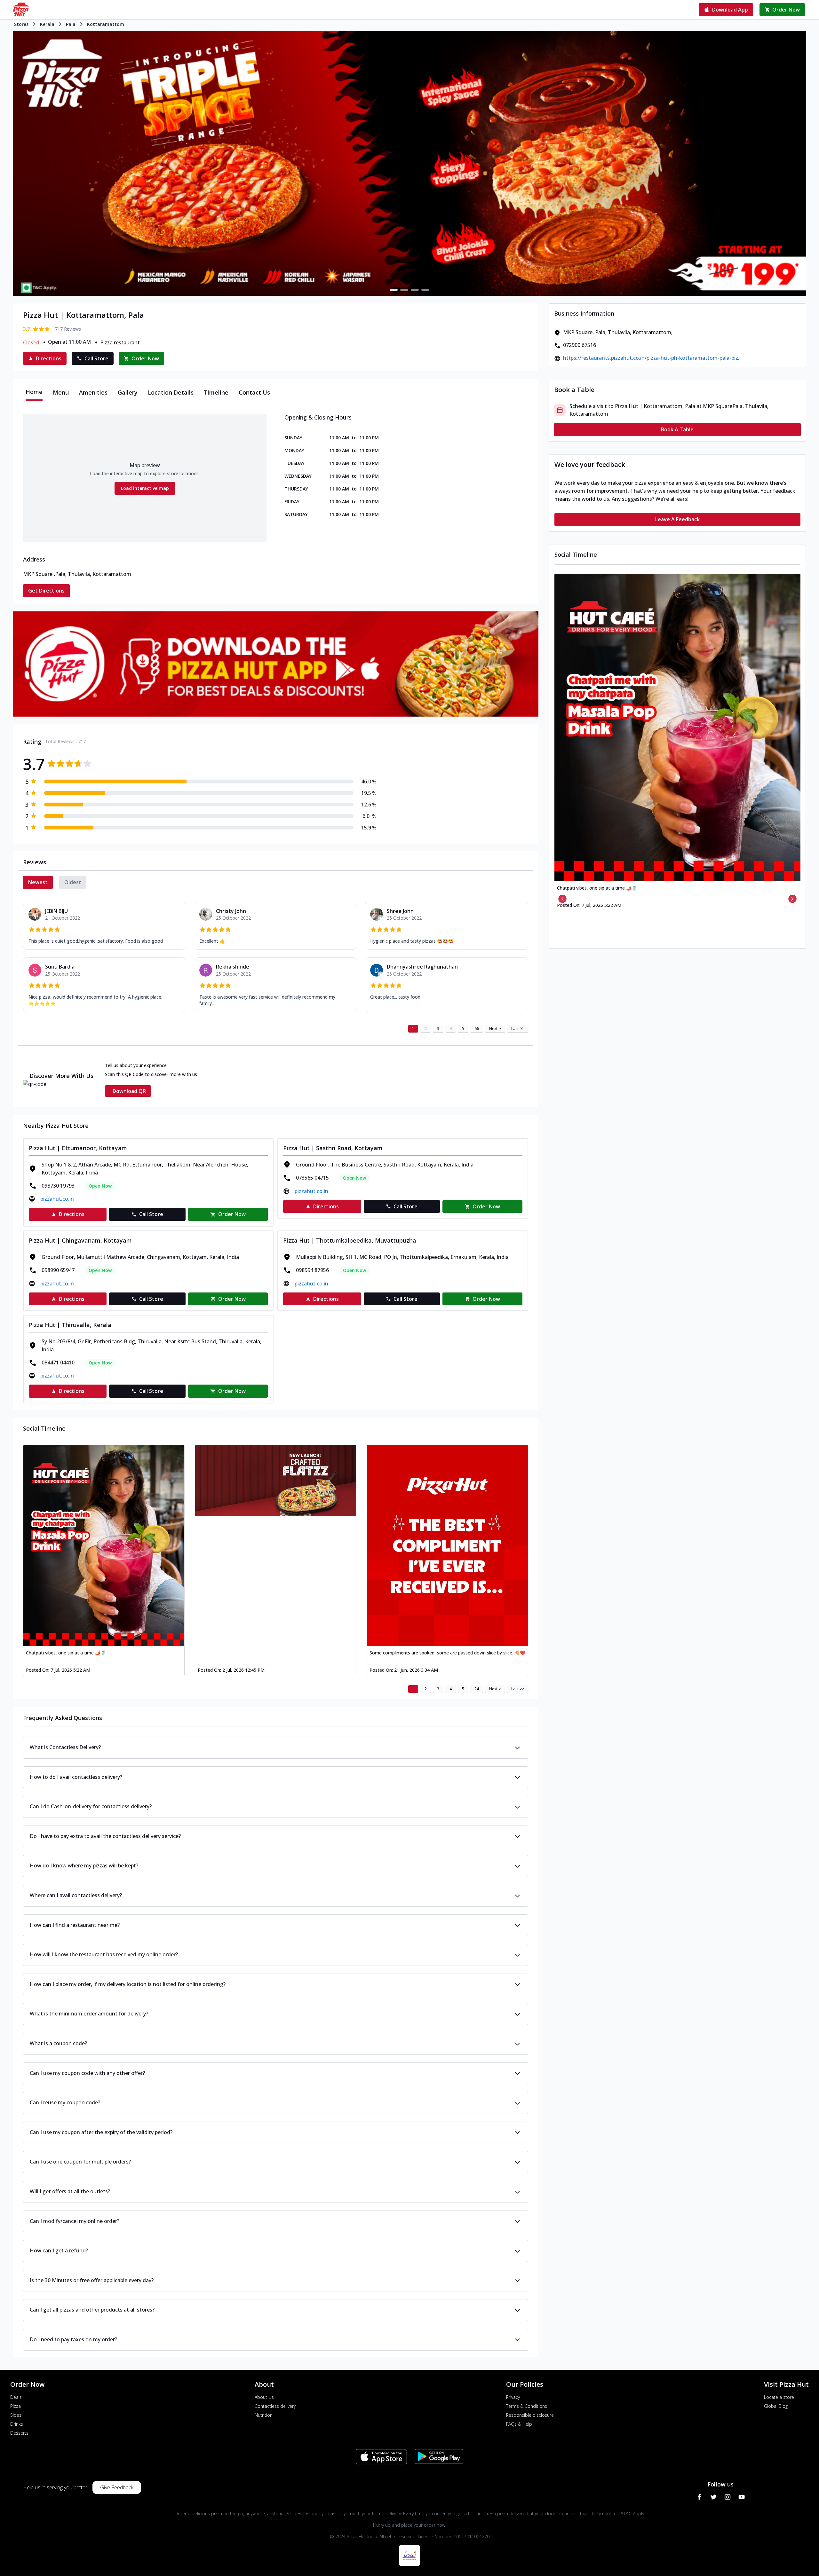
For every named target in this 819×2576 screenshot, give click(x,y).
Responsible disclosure (530, 2415)
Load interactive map (145, 488)
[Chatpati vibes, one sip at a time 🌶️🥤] (104, 1546)
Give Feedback (117, 2487)
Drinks (17, 2424)
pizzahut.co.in (57, 1199)
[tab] (34, 392)
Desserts (19, 2433)
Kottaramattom (106, 24)
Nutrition (264, 2415)
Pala (71, 24)
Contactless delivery (275, 2406)
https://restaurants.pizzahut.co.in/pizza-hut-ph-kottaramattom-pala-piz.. (652, 358)
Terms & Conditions (527, 2406)
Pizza (16, 2406)
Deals (16, 2397)
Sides (16, 2415)
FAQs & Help (519, 2424)
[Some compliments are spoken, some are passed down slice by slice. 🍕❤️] (447, 1546)
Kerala (47, 24)
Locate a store (779, 2397)
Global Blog (776, 2406)
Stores (21, 24)
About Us (264, 2397)
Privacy (513, 2397)
